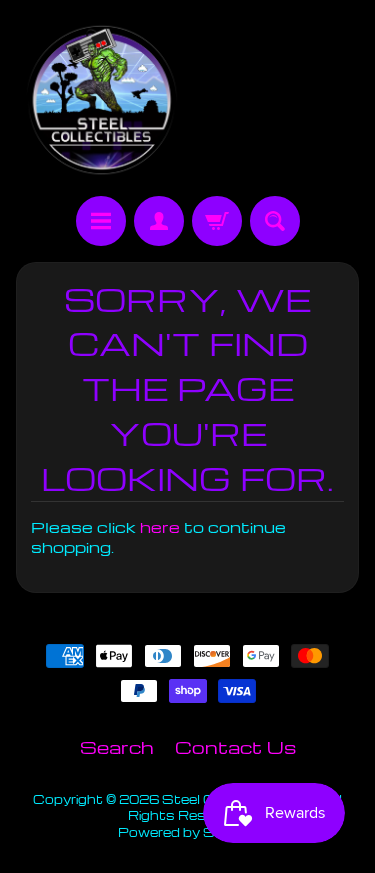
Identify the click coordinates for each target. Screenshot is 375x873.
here (160, 527)
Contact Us (235, 746)
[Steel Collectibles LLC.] (102, 101)
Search (117, 746)
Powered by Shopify (188, 832)
